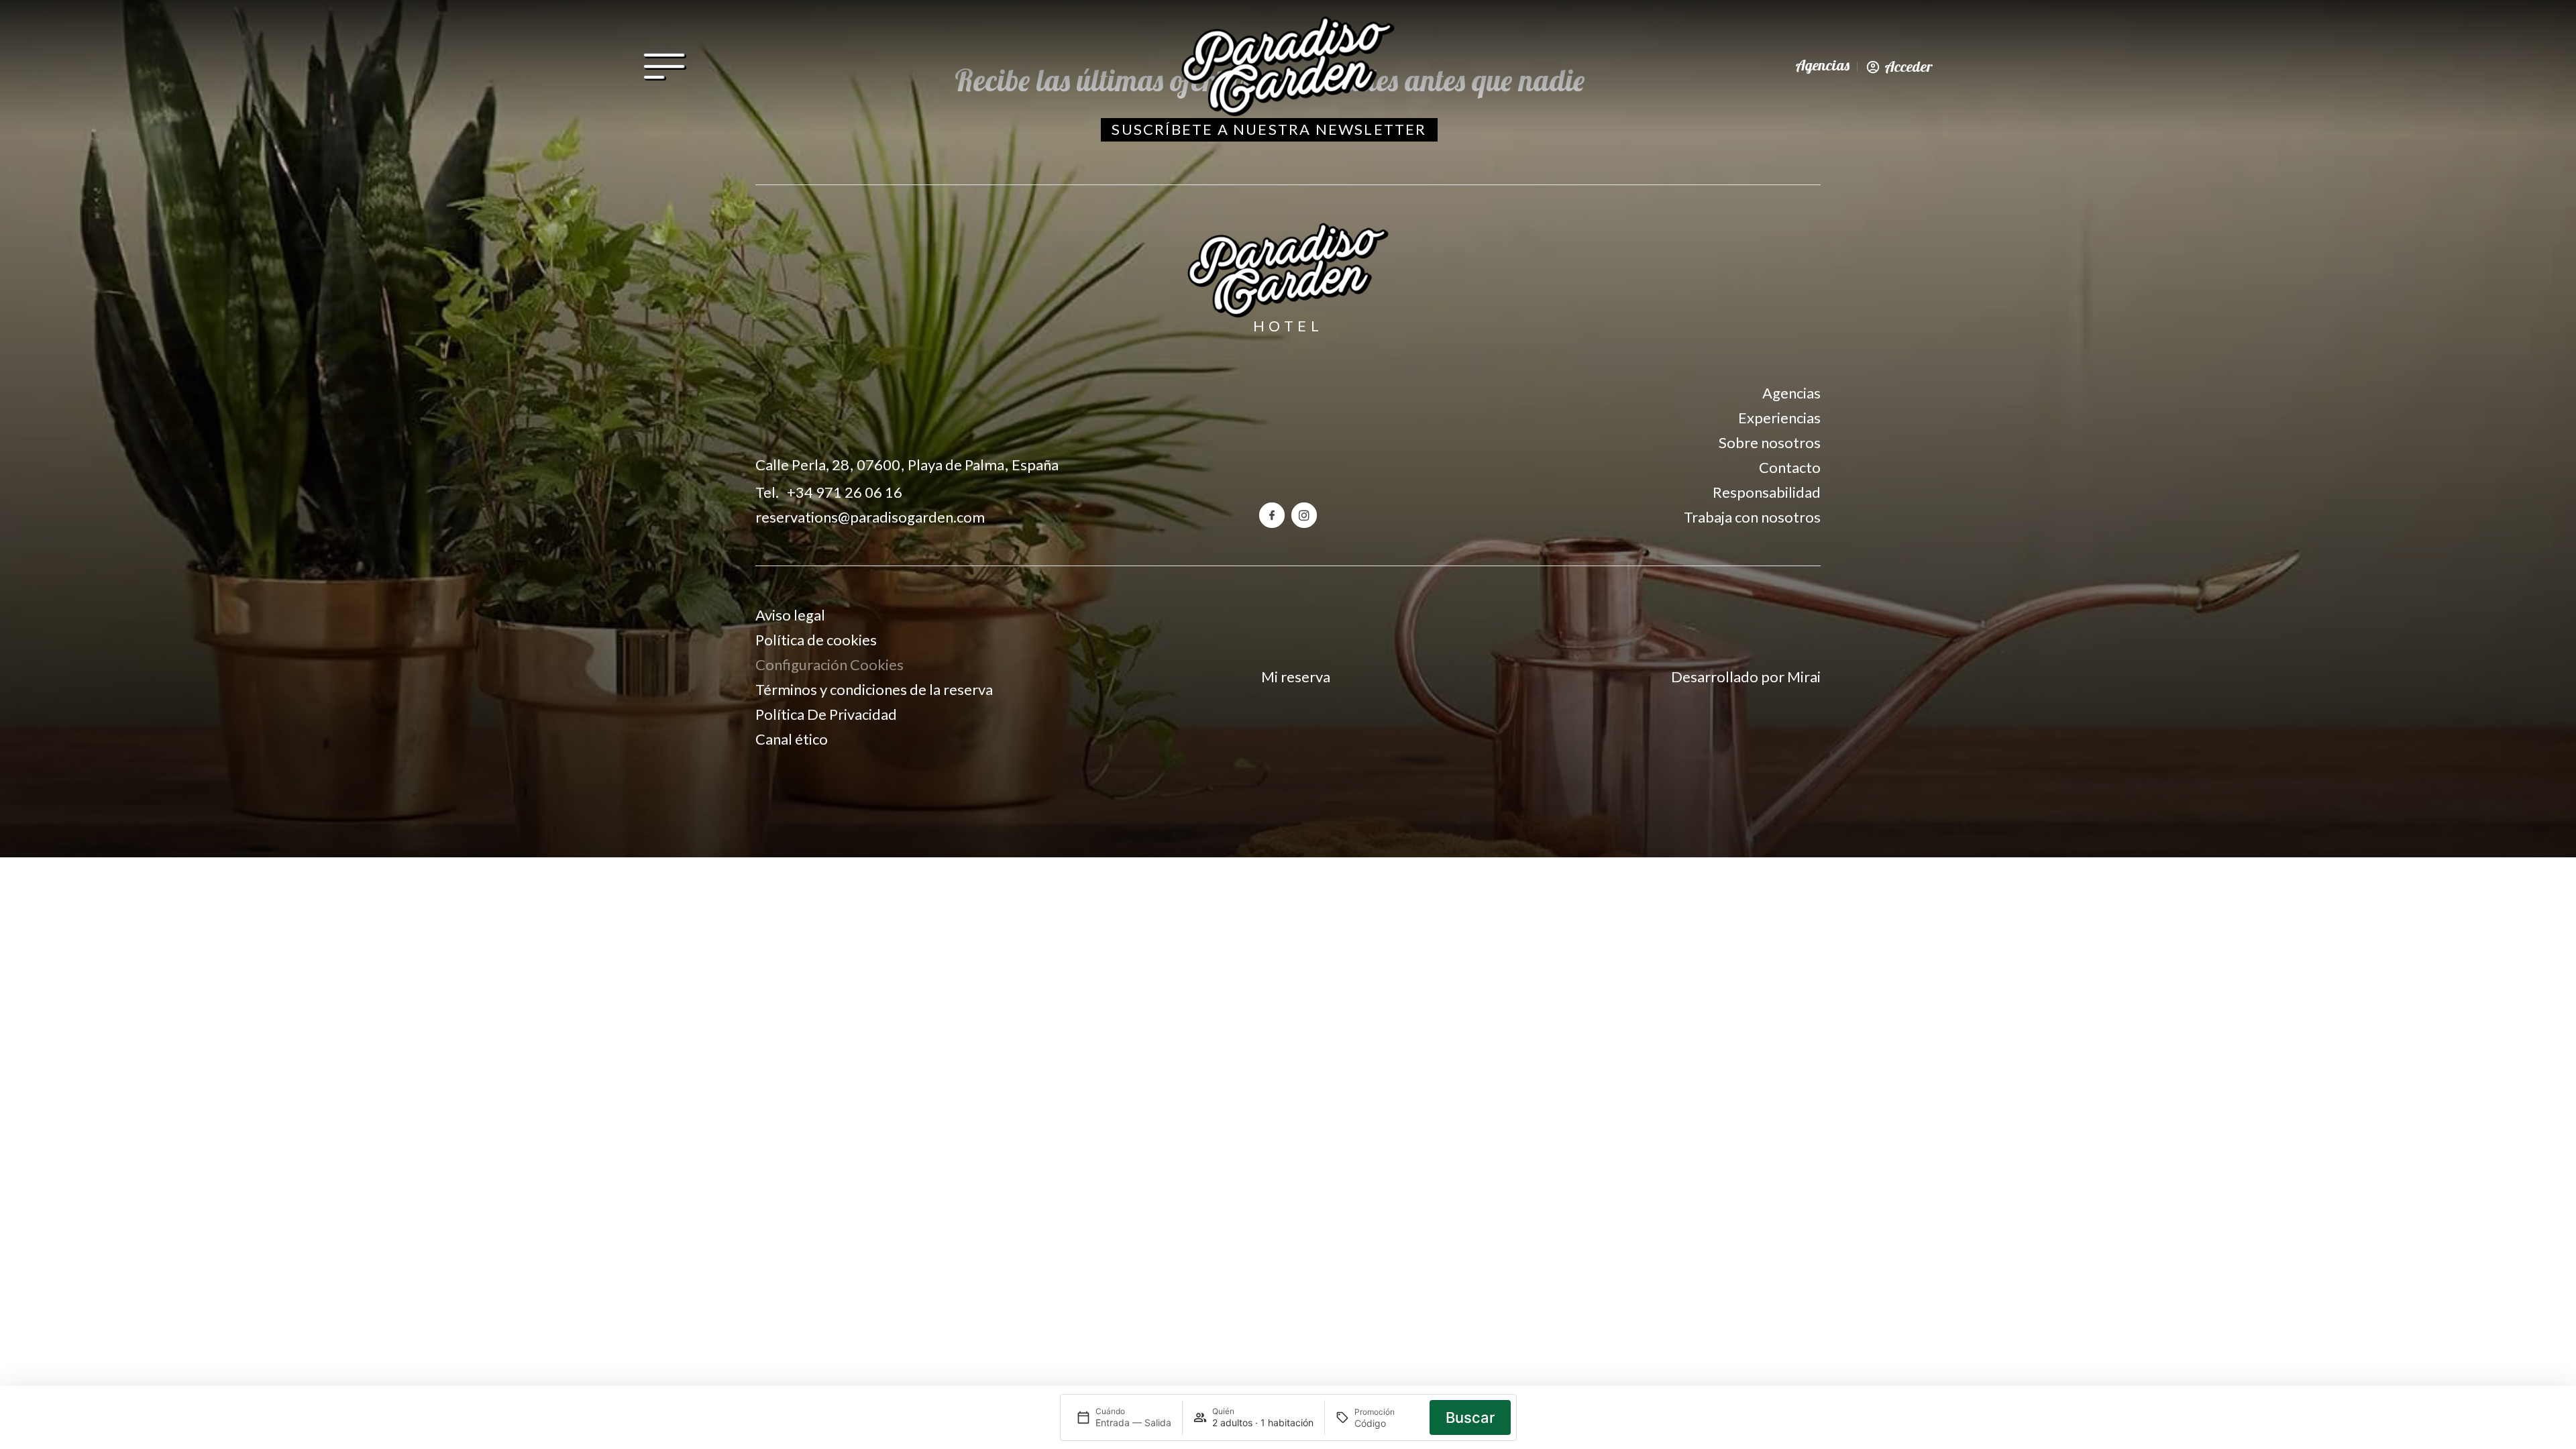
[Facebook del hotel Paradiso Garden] (1272, 515)
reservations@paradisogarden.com (870, 517)
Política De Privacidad (826, 714)
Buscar (1470, 1417)
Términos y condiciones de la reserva (874, 689)
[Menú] (664, 70)
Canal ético (792, 739)
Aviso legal (790, 615)
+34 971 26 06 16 (845, 492)
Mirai (1804, 677)
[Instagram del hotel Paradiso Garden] (1304, 515)
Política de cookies (816, 640)
